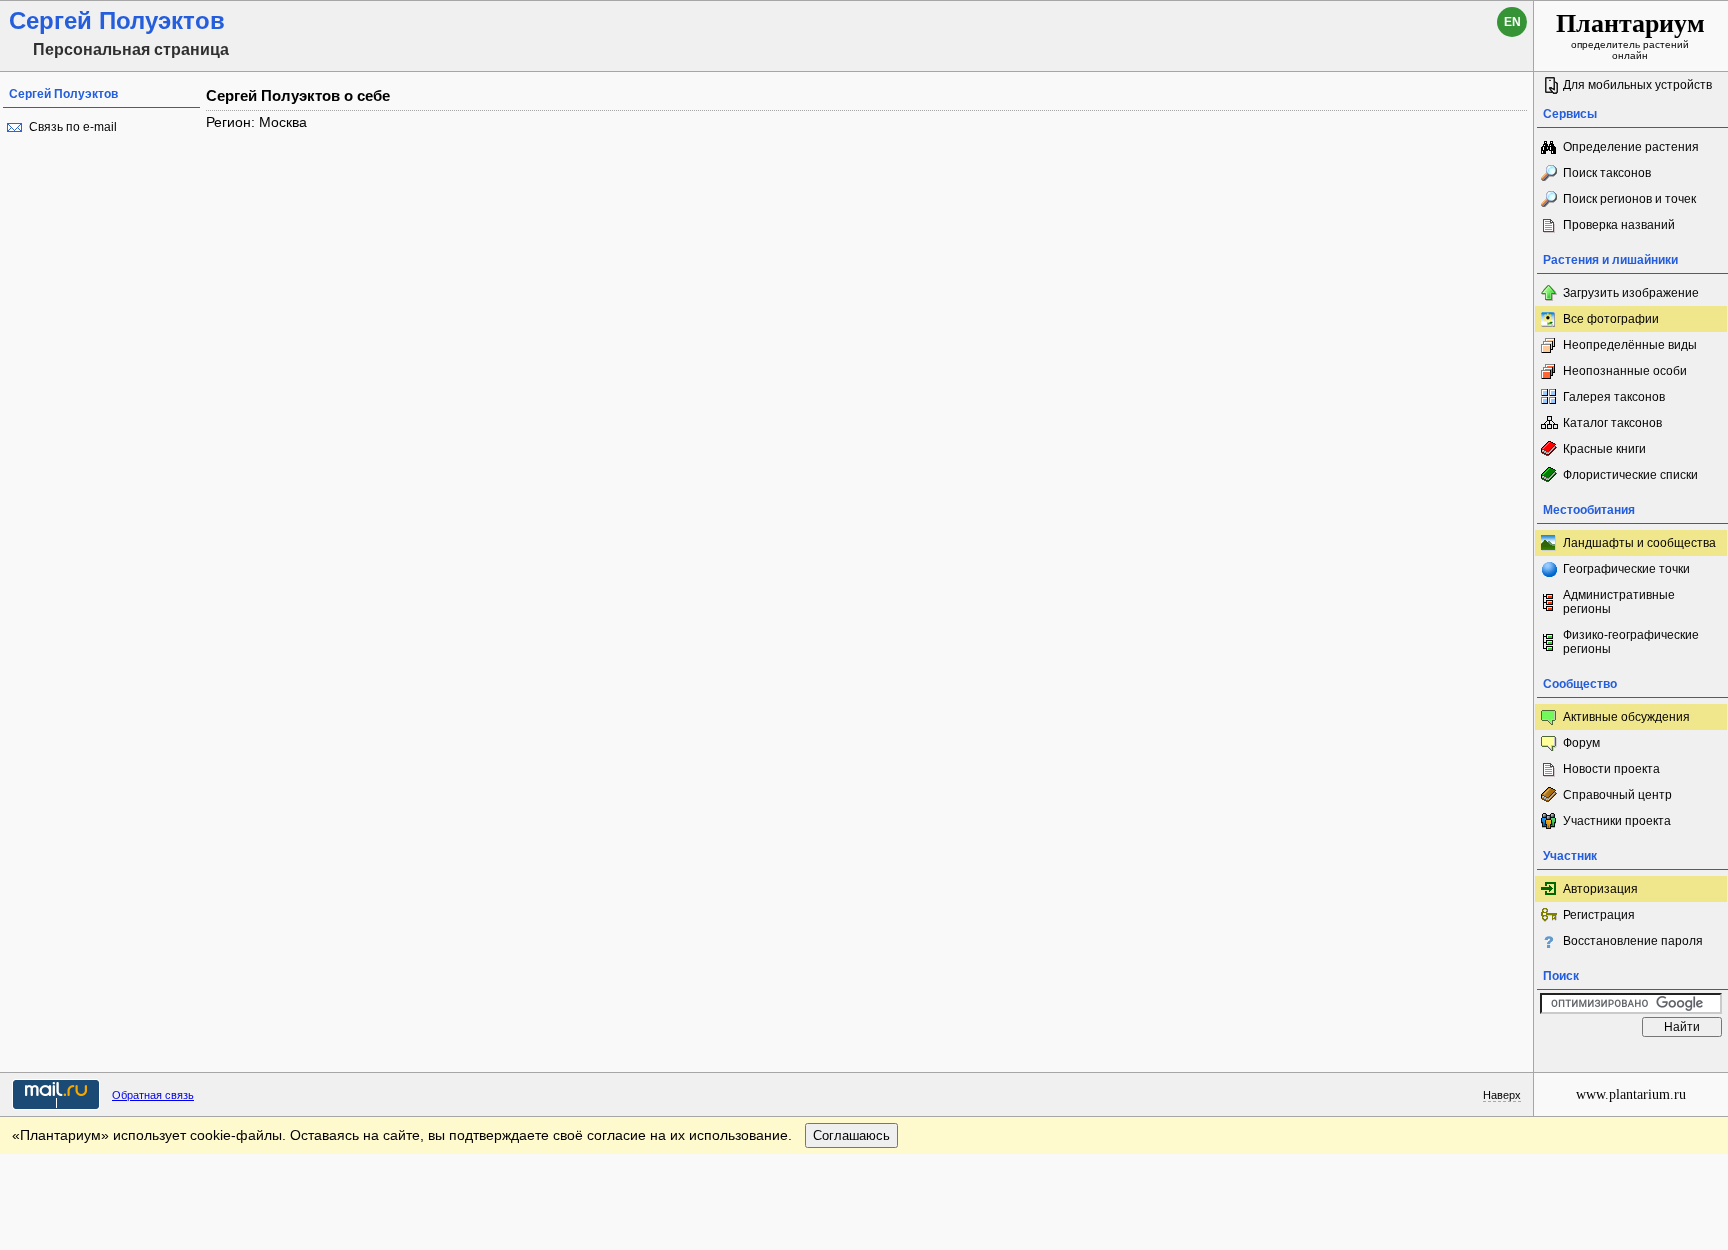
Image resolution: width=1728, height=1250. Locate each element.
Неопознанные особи (1625, 371)
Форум (1581, 743)
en (1512, 22)
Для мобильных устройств (1637, 85)
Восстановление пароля (1633, 941)
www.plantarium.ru (1631, 1094)
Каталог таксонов (1612, 423)
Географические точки (1626, 569)
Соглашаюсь (851, 1135)
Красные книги (1604, 449)
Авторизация (1600, 889)
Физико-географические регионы (1631, 642)
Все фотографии (1611, 319)
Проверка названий (1619, 225)
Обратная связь (153, 1095)
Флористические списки (1630, 475)
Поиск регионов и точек (1629, 199)
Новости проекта (1611, 769)
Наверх (1502, 1095)
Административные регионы (1619, 602)
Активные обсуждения (1626, 717)
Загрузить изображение (1631, 293)
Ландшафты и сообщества (1639, 543)
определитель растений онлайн (1630, 35)
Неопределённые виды (1630, 345)
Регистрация (1599, 915)
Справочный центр (1617, 795)
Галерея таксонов (1614, 397)
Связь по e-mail (73, 127)
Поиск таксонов (1607, 173)
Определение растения (1631, 147)
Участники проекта (1617, 821)
